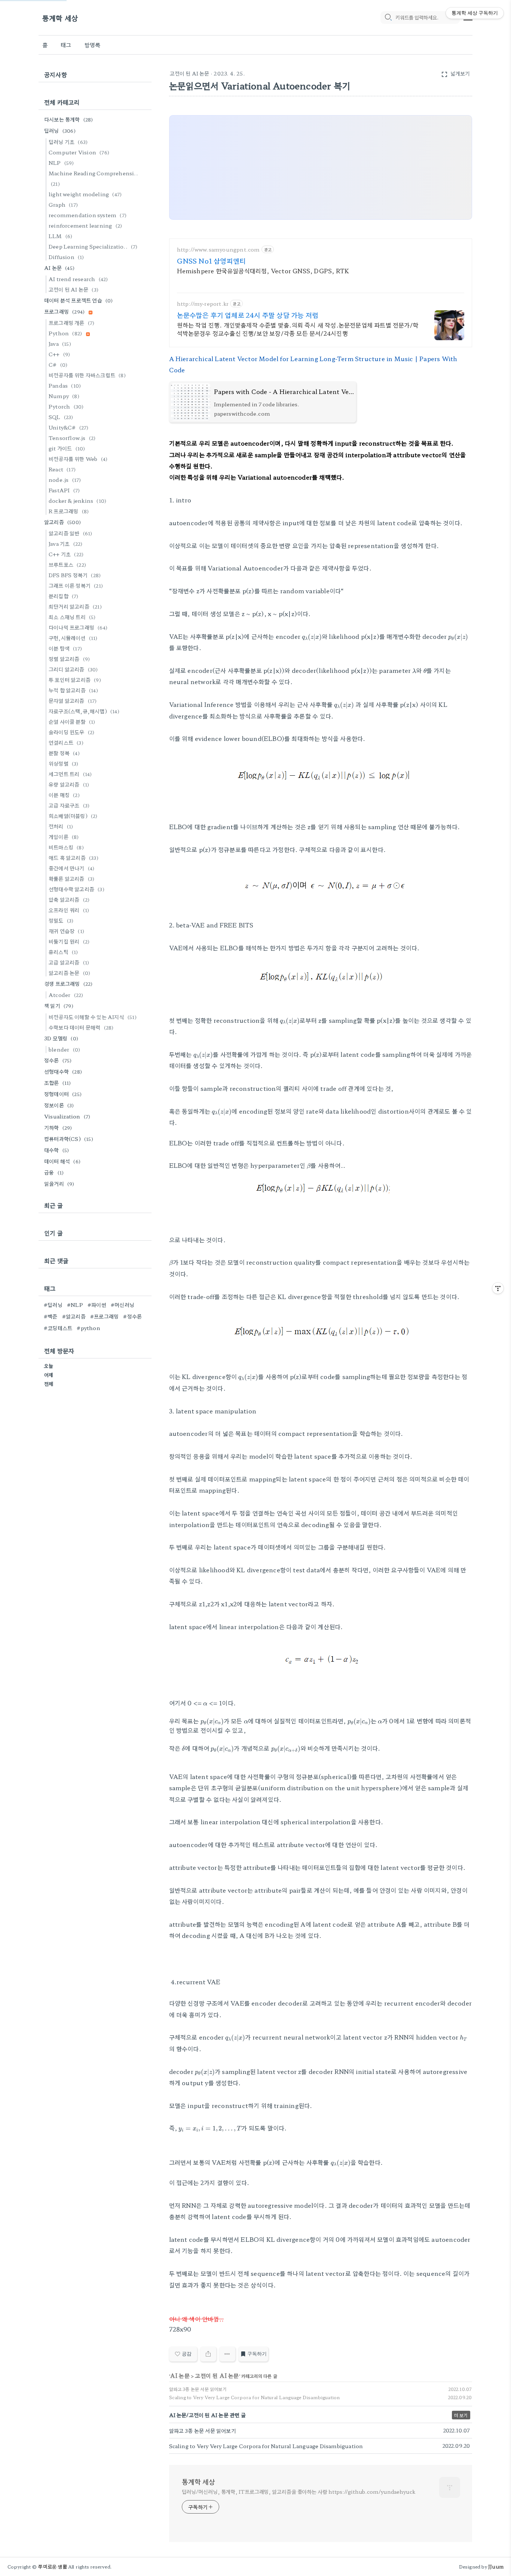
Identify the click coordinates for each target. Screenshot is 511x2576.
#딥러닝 (53, 1305)
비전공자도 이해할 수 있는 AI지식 (93, 1017)
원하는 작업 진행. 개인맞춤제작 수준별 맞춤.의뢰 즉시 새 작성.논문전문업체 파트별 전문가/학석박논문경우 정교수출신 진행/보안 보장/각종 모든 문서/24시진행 (298, 329)
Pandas (65, 385)
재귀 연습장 (66, 931)
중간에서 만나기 (71, 868)
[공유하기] (208, 2354)
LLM (60, 236)
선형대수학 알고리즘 (77, 889)
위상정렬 (64, 763)
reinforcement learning (85, 225)
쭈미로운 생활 (52, 2566)
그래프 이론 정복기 (76, 585)
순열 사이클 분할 (72, 721)
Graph (63, 204)
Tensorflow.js (72, 438)
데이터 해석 (62, 1161)
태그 (66, 45)
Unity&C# (69, 427)
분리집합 (64, 596)
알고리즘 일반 (70, 533)
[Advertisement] (321, 168)
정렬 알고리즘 (69, 659)
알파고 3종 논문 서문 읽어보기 (198, 2389)
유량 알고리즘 (69, 784)
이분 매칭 (64, 795)
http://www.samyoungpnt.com (218, 250)
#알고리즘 (74, 1316)
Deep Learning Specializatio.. (93, 246)
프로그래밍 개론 (71, 323)
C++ (59, 354)
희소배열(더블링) (73, 816)
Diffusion (66, 257)
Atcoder (66, 995)
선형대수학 (63, 1071)
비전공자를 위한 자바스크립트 (87, 375)
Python (65, 333)
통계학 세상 (60, 18)
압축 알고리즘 (69, 899)
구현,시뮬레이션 (73, 638)
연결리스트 (66, 742)
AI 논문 (180, 2375)
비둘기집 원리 (69, 941)
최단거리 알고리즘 (75, 606)
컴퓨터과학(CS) (69, 1139)
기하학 (58, 1127)
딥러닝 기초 (68, 142)
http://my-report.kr (203, 304)
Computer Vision (79, 152)
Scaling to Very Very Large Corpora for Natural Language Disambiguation (255, 2397)
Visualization (67, 1116)
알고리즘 (62, 522)
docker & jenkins (77, 501)
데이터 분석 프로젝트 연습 (79, 300)
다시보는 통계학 (69, 119)
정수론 (58, 1060)
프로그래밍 (64, 311)
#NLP (75, 1305)
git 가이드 (67, 448)
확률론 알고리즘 (71, 878)
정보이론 (59, 1105)
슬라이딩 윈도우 (71, 732)
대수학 (56, 1150)
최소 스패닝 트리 (72, 617)
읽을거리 (59, 1184)
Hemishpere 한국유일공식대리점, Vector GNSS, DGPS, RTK (263, 270)
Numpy (64, 396)
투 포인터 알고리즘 (75, 680)
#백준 (51, 1316)
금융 (54, 1172)
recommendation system (88, 215)
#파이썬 (97, 1305)
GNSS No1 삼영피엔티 (212, 261)
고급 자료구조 (69, 805)
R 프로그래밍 (69, 511)
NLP (61, 163)
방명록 (93, 45)
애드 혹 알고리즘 (74, 858)
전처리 (61, 826)
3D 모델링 (61, 1038)
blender (64, 1049)
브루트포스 (67, 564)
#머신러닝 (123, 1305)
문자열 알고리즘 (73, 701)
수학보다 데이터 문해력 (81, 1027)
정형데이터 (63, 1094)
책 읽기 (59, 1006)
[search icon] (388, 18)
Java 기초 (65, 544)
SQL (61, 417)
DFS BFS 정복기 (75, 575)
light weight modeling (85, 194)
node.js (65, 480)
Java (60, 344)
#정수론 (132, 1316)
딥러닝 (60, 130)
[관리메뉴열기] (498, 1288)
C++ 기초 (66, 554)
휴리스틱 (63, 952)
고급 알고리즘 (69, 962)
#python (88, 1328)
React (62, 469)
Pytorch (66, 406)
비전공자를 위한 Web (78, 459)
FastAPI (64, 490)
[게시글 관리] (227, 2354)
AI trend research (78, 279)
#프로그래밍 (104, 1316)
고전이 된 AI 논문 (190, 73)
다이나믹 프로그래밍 (78, 627)
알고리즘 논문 (69, 973)
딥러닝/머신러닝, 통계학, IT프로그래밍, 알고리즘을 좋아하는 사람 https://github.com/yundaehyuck (299, 2492)
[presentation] (312, 637)
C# (58, 364)
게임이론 (64, 837)
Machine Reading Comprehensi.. (93, 178)
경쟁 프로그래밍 (68, 984)
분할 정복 (64, 753)
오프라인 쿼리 (69, 910)
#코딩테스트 (58, 1328)
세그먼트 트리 (70, 774)
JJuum (496, 2566)
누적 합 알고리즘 (73, 690)
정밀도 (61, 920)
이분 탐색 (65, 648)
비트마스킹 (66, 847)
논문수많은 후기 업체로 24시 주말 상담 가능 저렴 (248, 315)
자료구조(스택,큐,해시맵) (84, 711)
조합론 (58, 1083)
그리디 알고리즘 (73, 669)
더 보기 (461, 2415)
